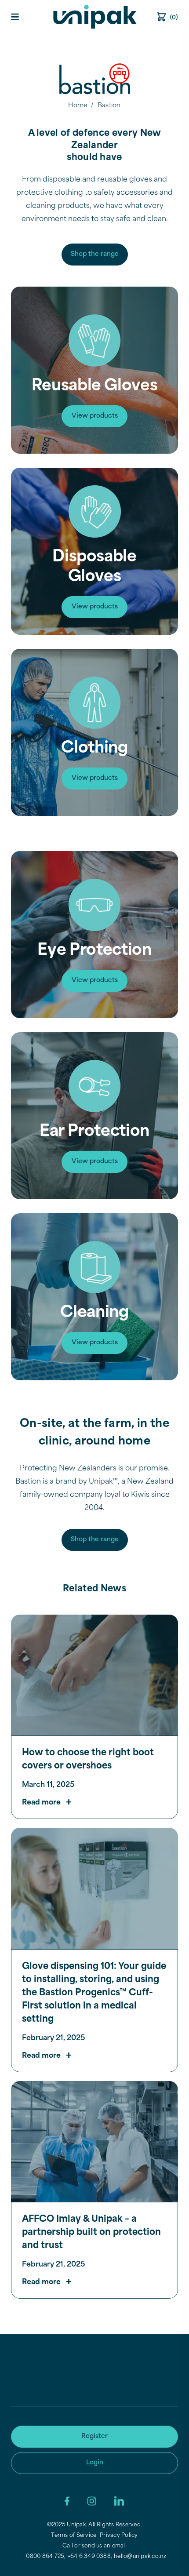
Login (95, 2463)
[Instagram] (92, 2501)
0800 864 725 (45, 2557)
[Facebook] (67, 2501)
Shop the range (95, 254)
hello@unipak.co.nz (140, 2557)
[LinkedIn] (119, 2501)
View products (95, 416)
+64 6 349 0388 (89, 2557)
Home (78, 106)
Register (94, 2436)
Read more (41, 1803)
